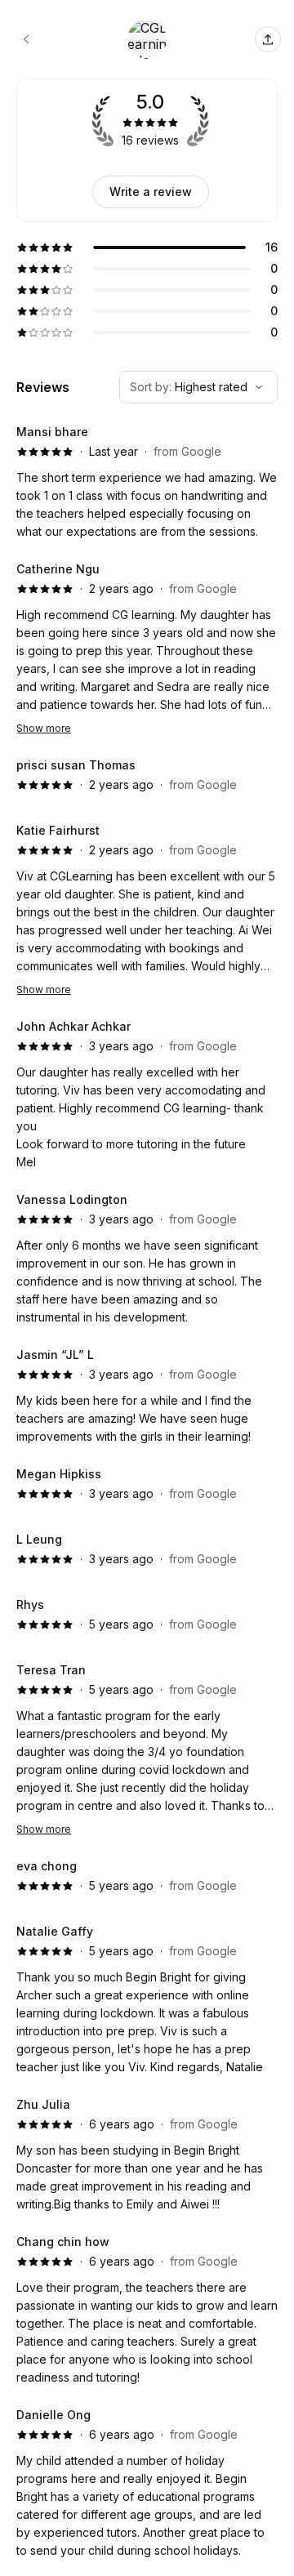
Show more (44, 728)
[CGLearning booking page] (26, 39)
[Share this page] (268, 39)
